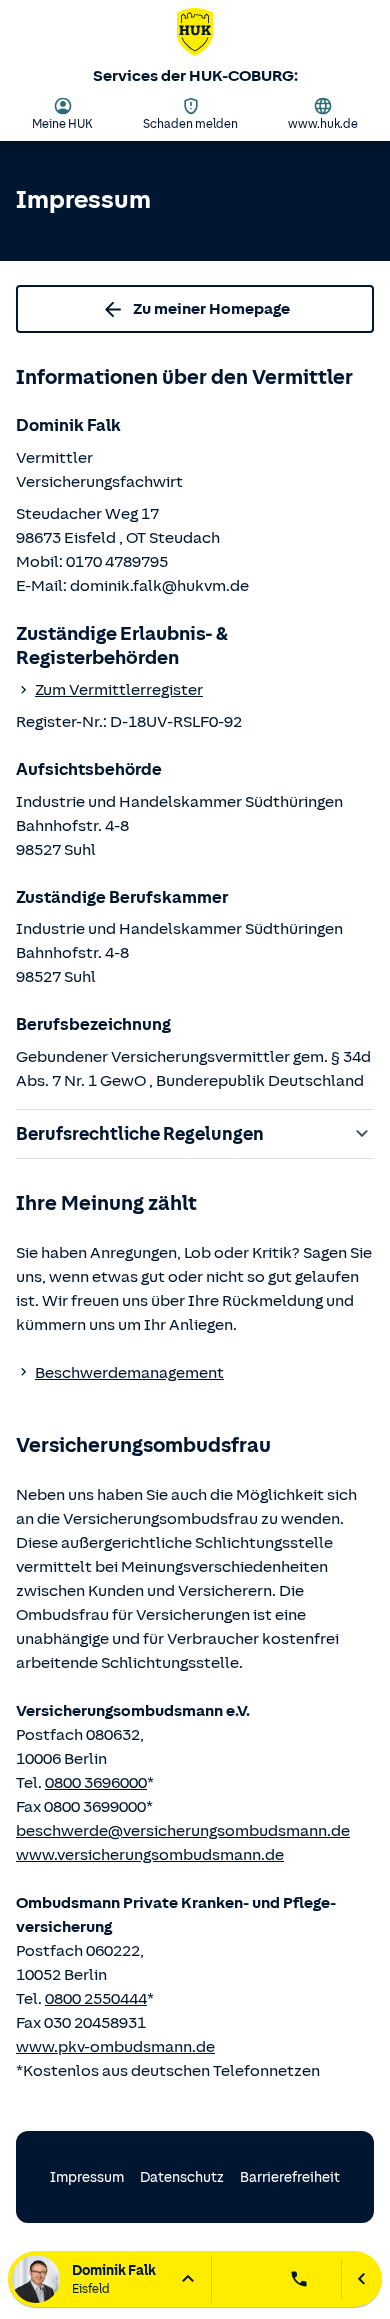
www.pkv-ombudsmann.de (115, 2047)
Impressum (87, 2177)
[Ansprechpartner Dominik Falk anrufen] (299, 2279)
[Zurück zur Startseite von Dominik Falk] (195, 36)
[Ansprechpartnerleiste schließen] (361, 2279)
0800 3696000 (96, 1783)
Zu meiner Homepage (211, 309)
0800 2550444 (96, 1999)
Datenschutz (182, 2177)
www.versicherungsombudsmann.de (150, 1855)
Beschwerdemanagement (129, 1373)
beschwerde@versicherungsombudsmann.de (183, 1831)
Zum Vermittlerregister (119, 690)
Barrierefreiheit (290, 2177)
